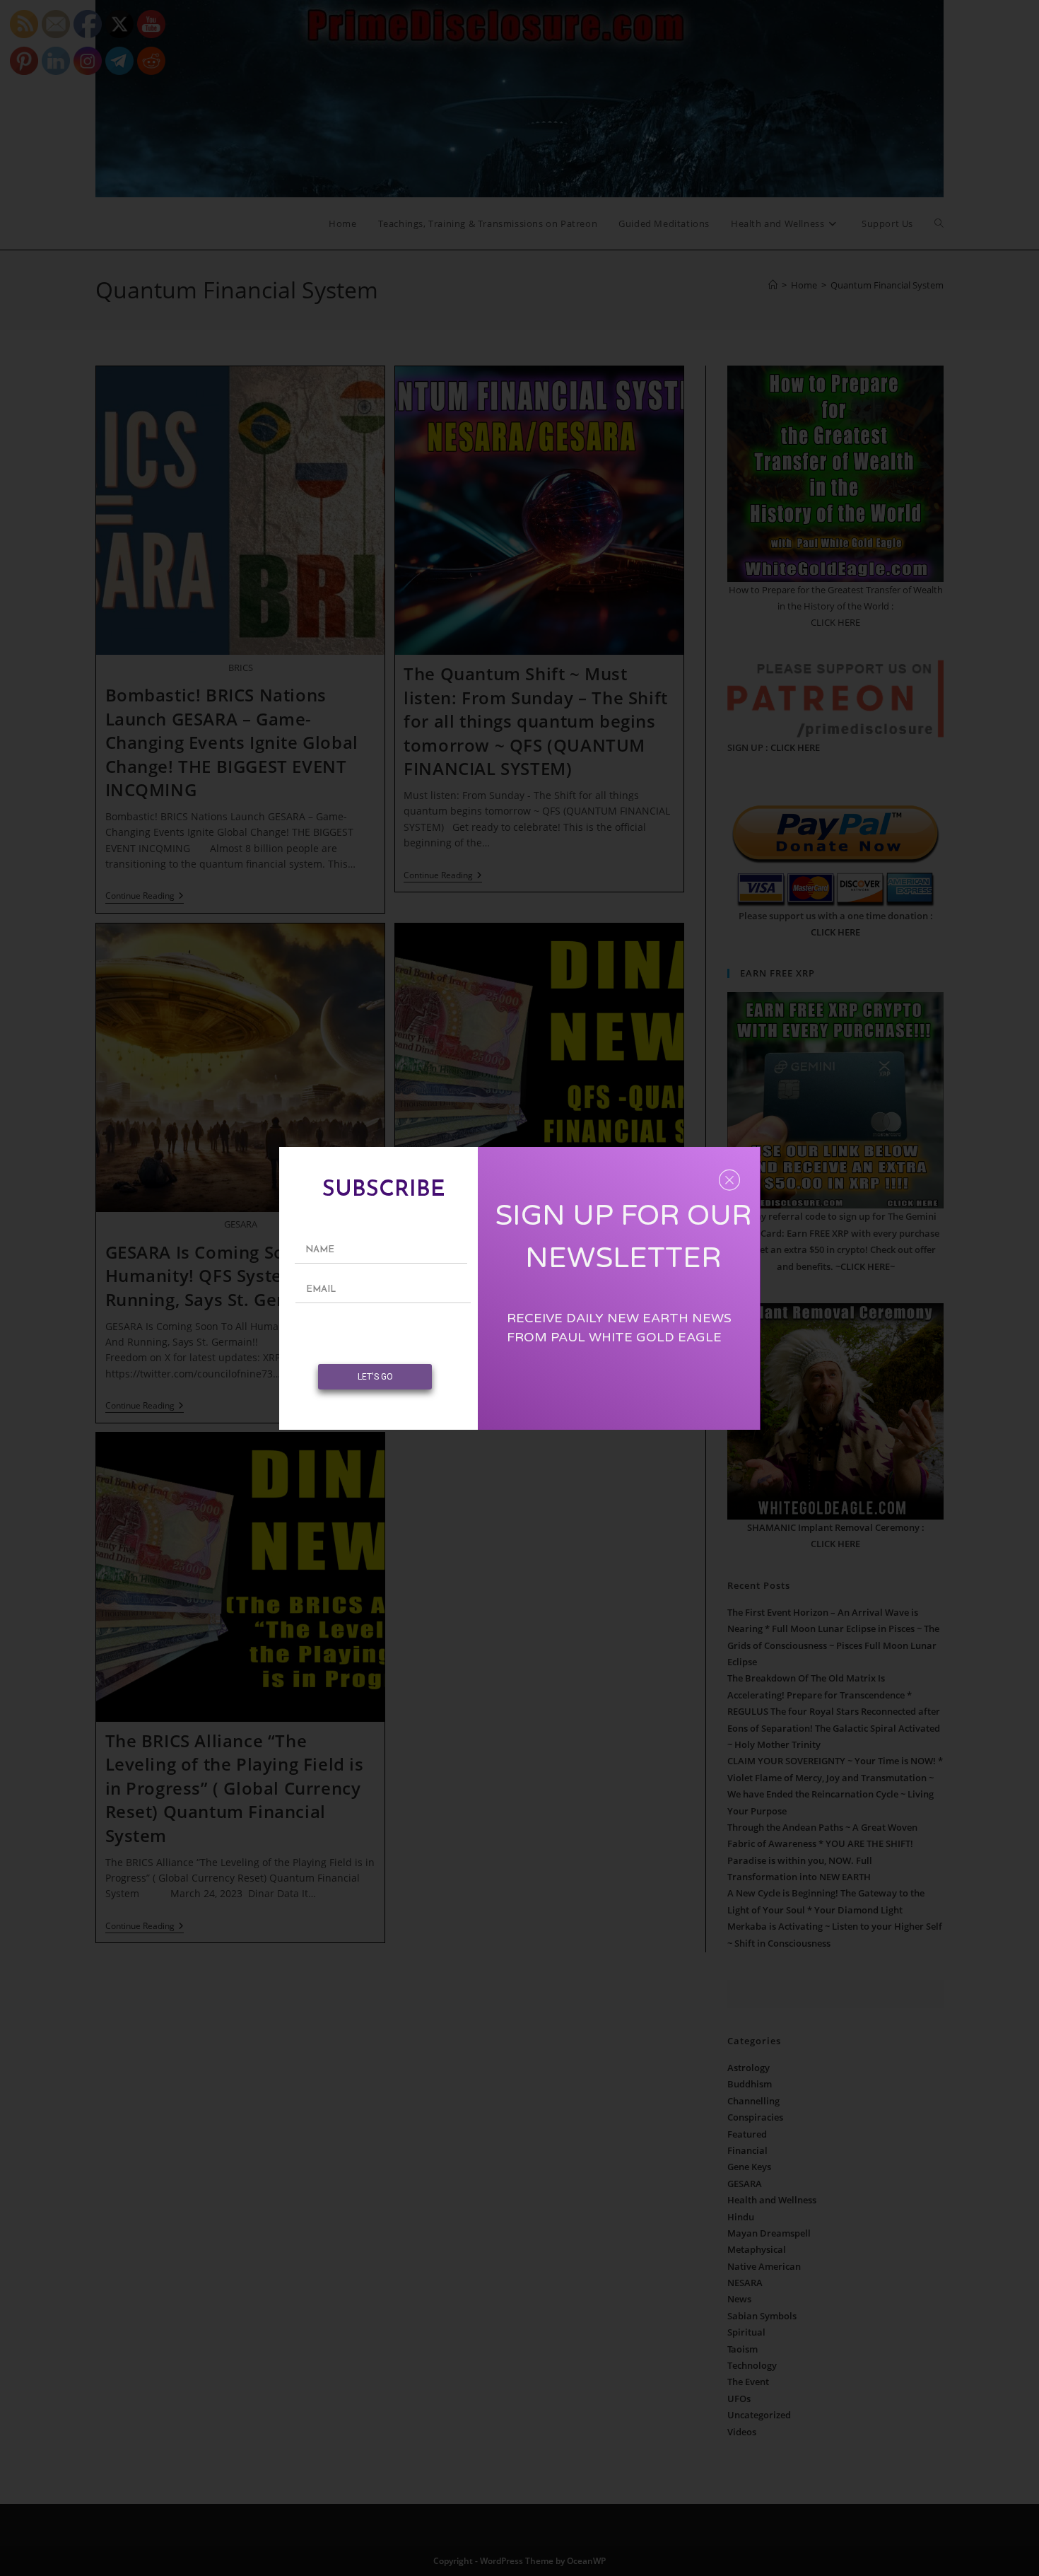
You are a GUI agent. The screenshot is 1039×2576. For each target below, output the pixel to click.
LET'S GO (375, 1377)
